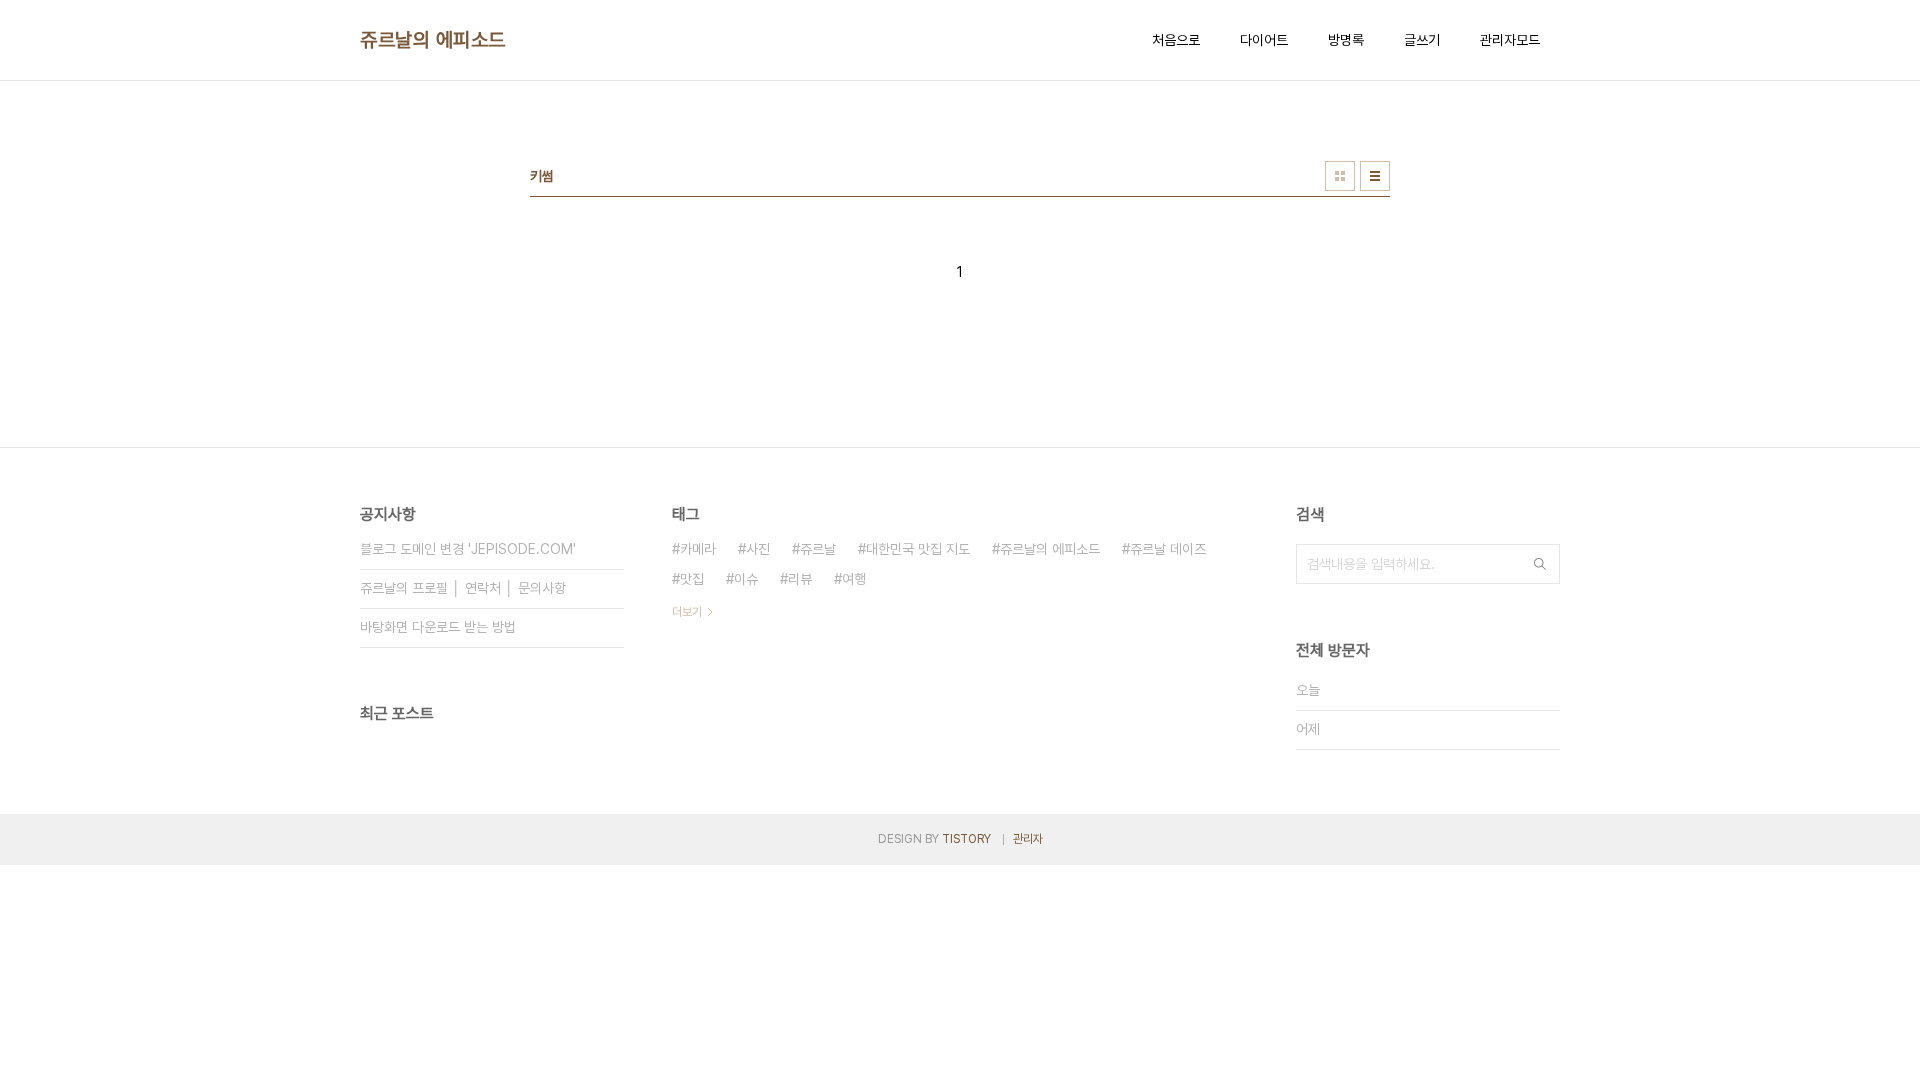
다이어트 (1264, 40)
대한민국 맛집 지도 (918, 549)
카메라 (698, 549)
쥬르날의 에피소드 (433, 40)
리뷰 (800, 579)
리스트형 (1375, 176)
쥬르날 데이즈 (1168, 549)
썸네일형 (1340, 176)
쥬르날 (818, 549)
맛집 (692, 579)
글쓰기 (1422, 40)
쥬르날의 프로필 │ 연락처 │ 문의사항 (463, 588)
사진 (758, 549)
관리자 (1028, 839)
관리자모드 (1510, 40)
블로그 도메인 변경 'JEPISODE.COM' (468, 549)
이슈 (746, 579)
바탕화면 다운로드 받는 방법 (438, 627)
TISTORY (966, 839)
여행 (854, 579)
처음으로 (1176, 40)
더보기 (687, 612)
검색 (1540, 564)
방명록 (1346, 40)
